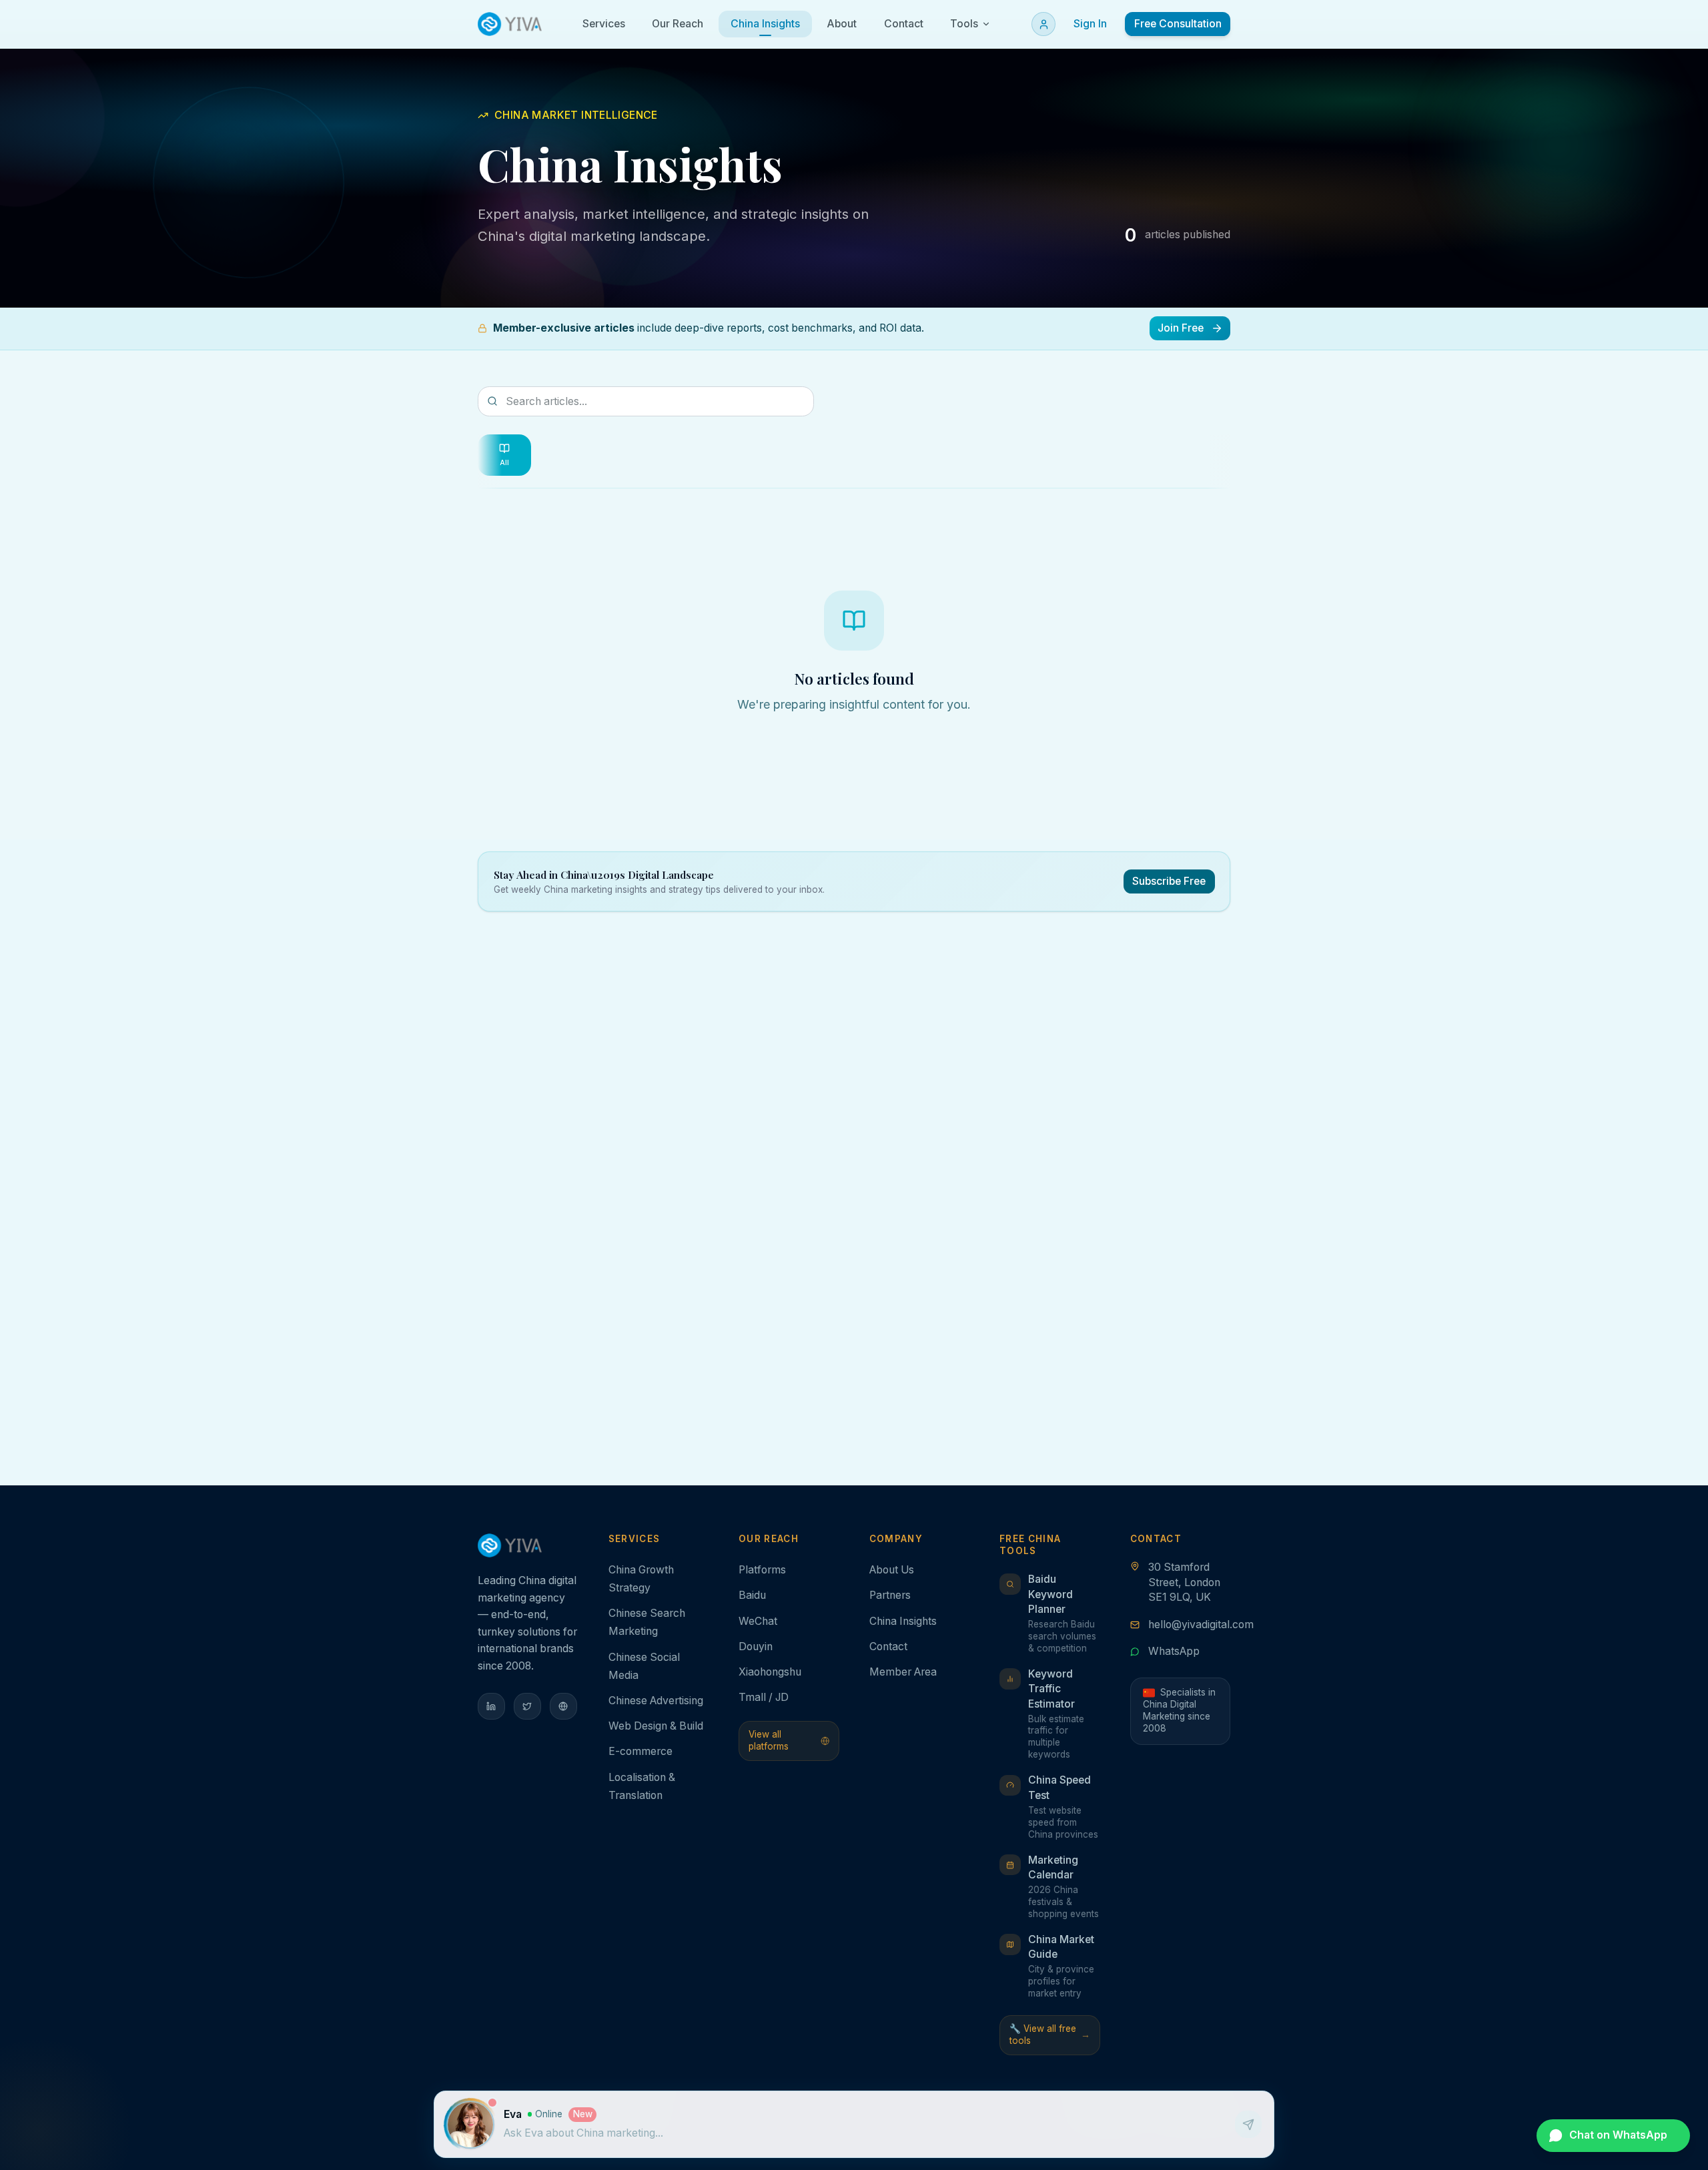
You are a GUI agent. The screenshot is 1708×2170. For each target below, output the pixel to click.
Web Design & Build (656, 1726)
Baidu (752, 1595)
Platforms (762, 1570)
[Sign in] (1043, 24)
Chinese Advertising (656, 1701)
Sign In (1090, 24)
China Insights (903, 1621)
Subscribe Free (1169, 881)
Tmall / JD (764, 1697)
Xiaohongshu (770, 1672)
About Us (892, 1570)
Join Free (1181, 328)
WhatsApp (1174, 1651)
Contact (888, 1647)
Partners (890, 1595)
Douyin (756, 1647)
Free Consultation (1178, 24)
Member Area (903, 1672)
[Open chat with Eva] (470, 2125)
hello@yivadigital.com (1201, 1624)
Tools (964, 24)
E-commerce (640, 1751)
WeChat (758, 1621)
